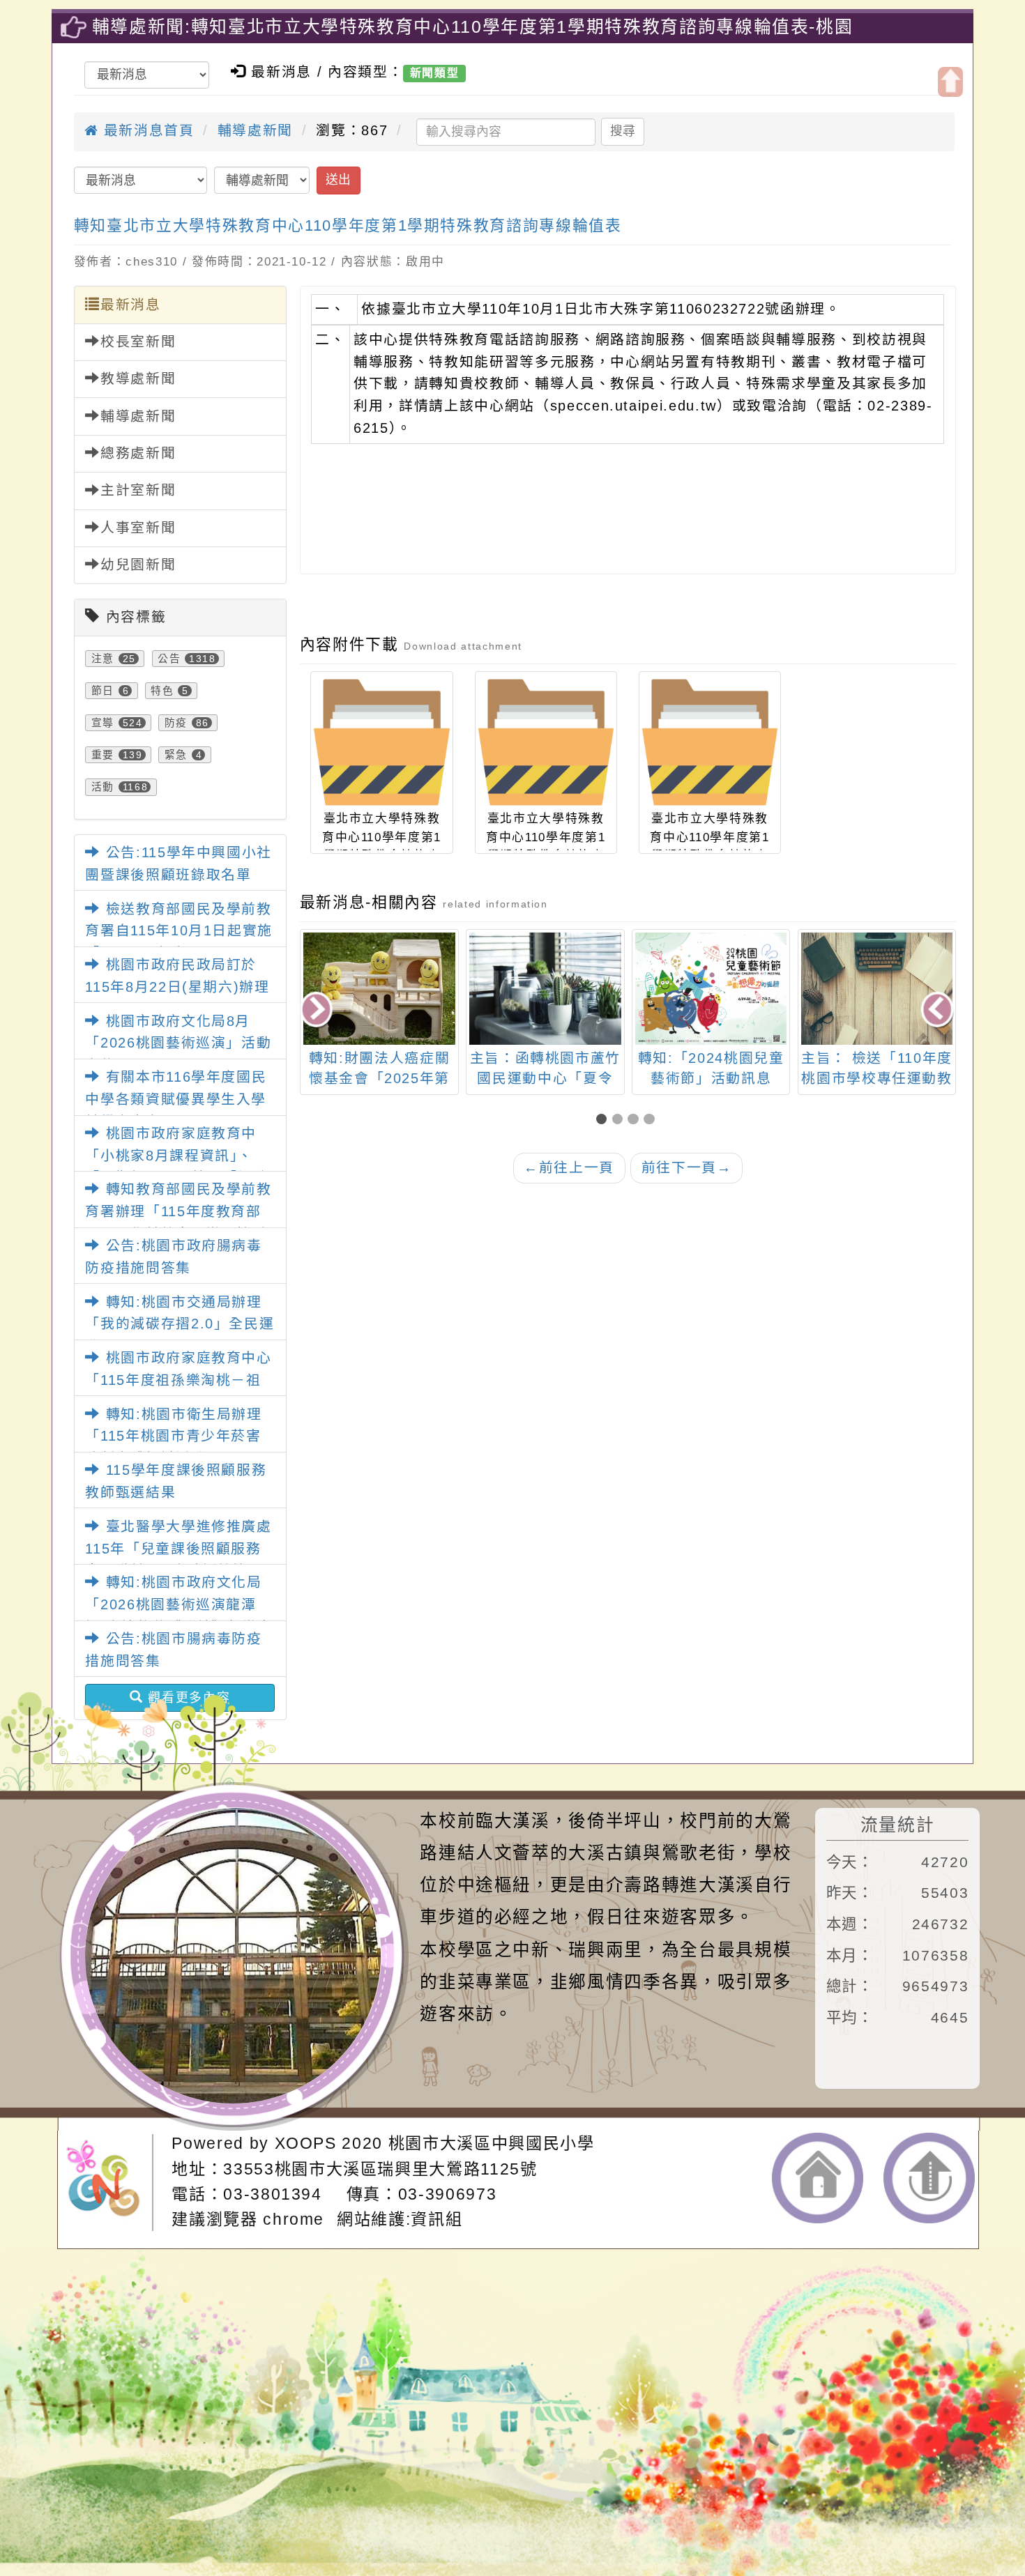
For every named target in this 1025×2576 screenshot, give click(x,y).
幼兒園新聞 (138, 565)
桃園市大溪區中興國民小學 (492, 2143)
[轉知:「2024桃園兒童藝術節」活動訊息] (545, 988)
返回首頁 (818, 2178)
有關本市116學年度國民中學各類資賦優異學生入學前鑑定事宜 (176, 1099)
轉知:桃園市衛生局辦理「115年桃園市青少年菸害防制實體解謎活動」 (174, 1436)
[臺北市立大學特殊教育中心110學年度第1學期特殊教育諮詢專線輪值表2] (546, 742)
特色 (162, 691)
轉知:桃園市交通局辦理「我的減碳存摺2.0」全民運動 (180, 1324)
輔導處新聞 (255, 130)
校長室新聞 (138, 342)
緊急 (176, 755)
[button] (604, 1120)
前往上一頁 (569, 1167)
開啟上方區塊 (950, 82)
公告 (169, 659)
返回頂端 (929, 2178)
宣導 (103, 723)
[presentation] (317, 1011)
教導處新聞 (138, 378)
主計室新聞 (138, 490)
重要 (103, 755)
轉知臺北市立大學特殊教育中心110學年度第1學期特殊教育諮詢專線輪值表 (348, 225)
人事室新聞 (138, 528)
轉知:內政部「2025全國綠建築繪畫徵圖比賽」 (877, 1079)
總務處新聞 (138, 453)
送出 (338, 180)
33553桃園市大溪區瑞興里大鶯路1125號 (380, 2169)
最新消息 (131, 305)
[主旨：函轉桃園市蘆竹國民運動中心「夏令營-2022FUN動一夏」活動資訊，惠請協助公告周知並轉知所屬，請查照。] (380, 988)
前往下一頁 (687, 1167)
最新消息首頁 (146, 130)
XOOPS (306, 2143)
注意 (103, 659)
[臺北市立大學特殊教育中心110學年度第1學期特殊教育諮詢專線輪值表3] (710, 742)
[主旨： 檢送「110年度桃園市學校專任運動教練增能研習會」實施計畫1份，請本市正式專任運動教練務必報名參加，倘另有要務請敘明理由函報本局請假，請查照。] (711, 988)
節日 (103, 691)
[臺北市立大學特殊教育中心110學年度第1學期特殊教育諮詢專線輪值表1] (381, 742)
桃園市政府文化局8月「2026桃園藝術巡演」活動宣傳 (178, 1043)
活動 (103, 787)
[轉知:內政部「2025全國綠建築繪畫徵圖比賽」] (877, 1039)
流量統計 (898, 1825)
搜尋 (623, 131)
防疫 (176, 723)
